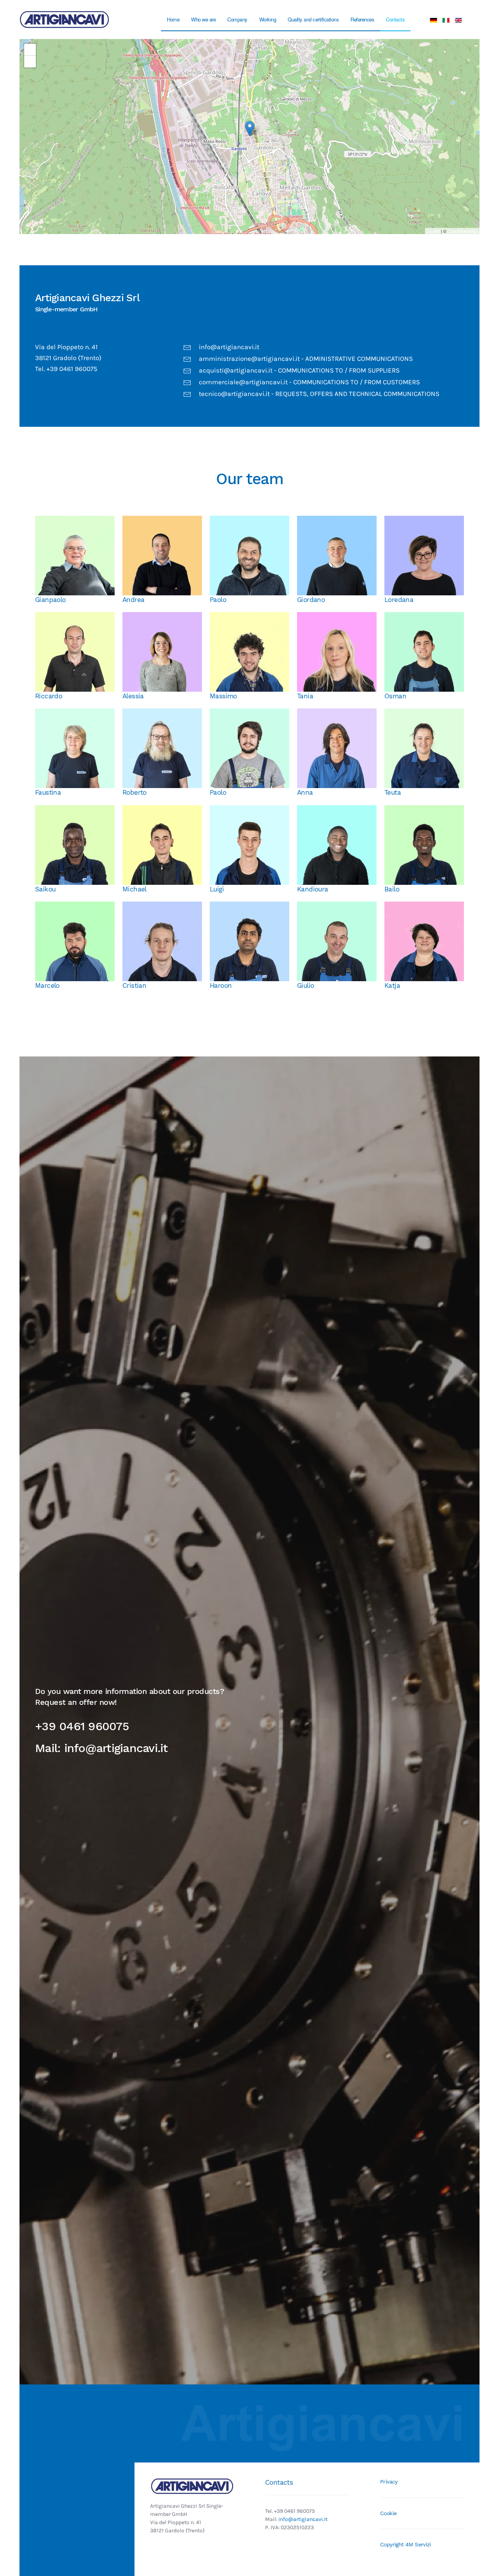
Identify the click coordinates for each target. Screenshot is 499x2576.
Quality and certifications (313, 19)
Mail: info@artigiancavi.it (102, 1748)
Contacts (395, 19)
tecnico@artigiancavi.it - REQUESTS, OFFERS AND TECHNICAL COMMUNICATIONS (319, 394)
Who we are (203, 19)
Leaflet (433, 231)
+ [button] (30, 49)
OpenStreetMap (463, 231)
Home (173, 19)
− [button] (30, 61)
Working (268, 19)
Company (237, 19)
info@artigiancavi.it (229, 347)
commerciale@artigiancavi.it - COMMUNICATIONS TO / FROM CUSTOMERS (309, 382)
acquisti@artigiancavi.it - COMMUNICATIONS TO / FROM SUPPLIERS (299, 370)
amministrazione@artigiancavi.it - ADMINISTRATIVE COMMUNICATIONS (306, 359)
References (362, 19)
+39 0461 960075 (82, 1726)
